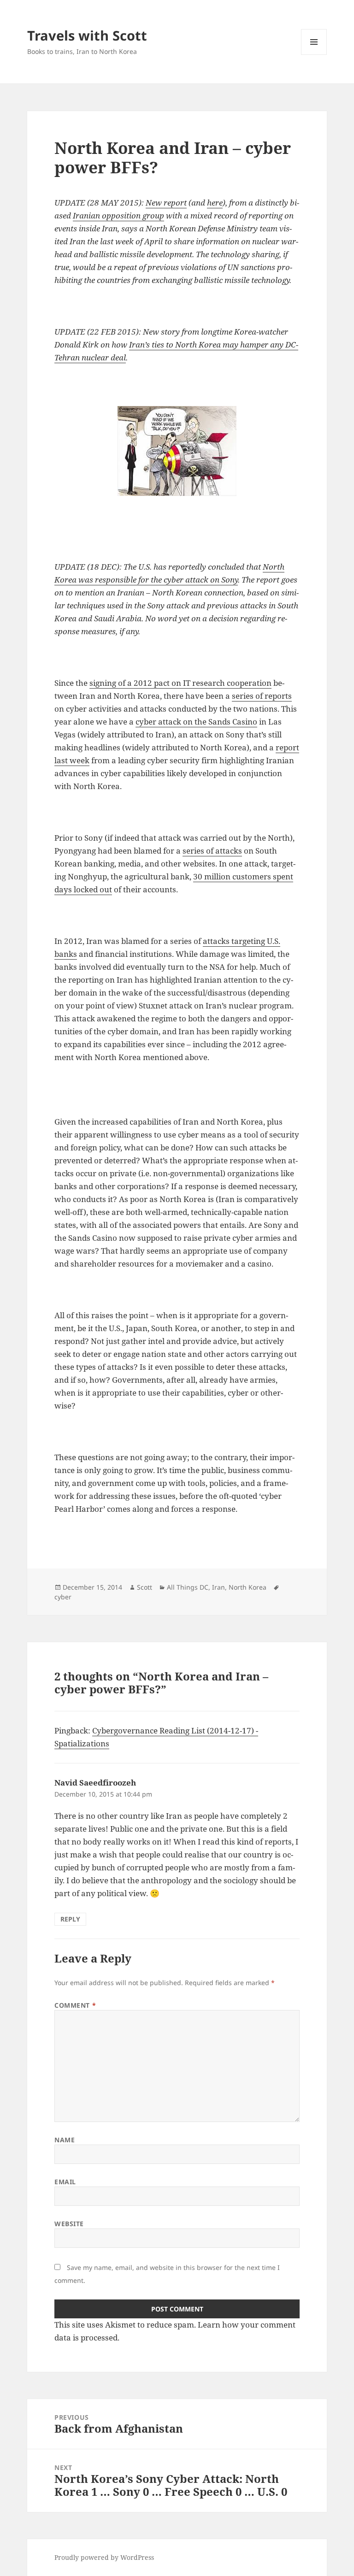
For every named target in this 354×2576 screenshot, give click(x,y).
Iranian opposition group (118, 215)
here (215, 203)
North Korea (248, 1587)
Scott (145, 1587)
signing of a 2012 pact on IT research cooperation (180, 683)
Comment (75, 2005)
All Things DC (188, 1587)
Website (69, 2224)
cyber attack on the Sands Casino (196, 722)
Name (65, 2140)
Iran (218, 1587)
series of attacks (212, 851)
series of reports (262, 696)
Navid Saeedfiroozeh (95, 1783)
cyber (63, 1597)
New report (166, 203)
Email (65, 2182)
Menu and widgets (314, 55)
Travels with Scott (87, 35)
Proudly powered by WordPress (104, 2557)
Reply (70, 1919)
